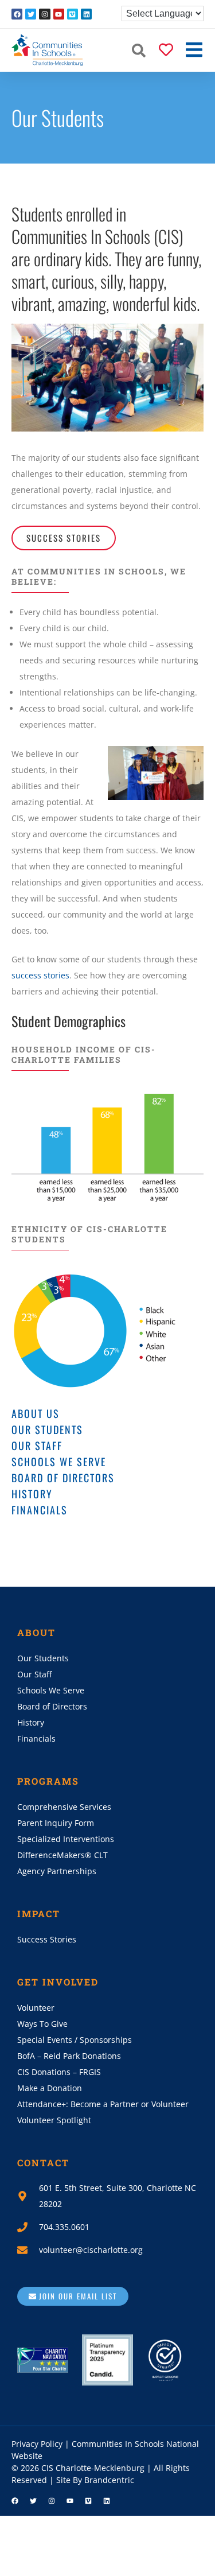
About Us (36, 1413)
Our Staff (37, 1446)
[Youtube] (59, 14)
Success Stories (47, 1939)
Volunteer (36, 2008)
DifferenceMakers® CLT (62, 1855)
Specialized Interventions (66, 1839)
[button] (139, 50)
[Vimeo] (73, 14)
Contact (43, 2163)
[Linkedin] (86, 14)
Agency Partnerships (57, 1871)
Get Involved (58, 1982)
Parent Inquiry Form (56, 1823)
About (36, 1632)
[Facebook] (17, 14)
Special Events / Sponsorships (75, 2040)
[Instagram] (44, 14)
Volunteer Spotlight (54, 2120)
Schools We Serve (59, 1462)
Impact (39, 1913)
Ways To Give (42, 2024)
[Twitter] (31, 14)
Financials (40, 1510)
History (32, 1494)
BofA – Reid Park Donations (69, 2056)
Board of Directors (63, 1478)
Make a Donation (50, 2088)
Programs (48, 1781)
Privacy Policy (37, 2444)
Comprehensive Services (64, 1807)
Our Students (47, 1429)
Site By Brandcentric (95, 2480)
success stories (40, 975)
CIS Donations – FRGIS (59, 2072)
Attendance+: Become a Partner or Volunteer (103, 2104)
